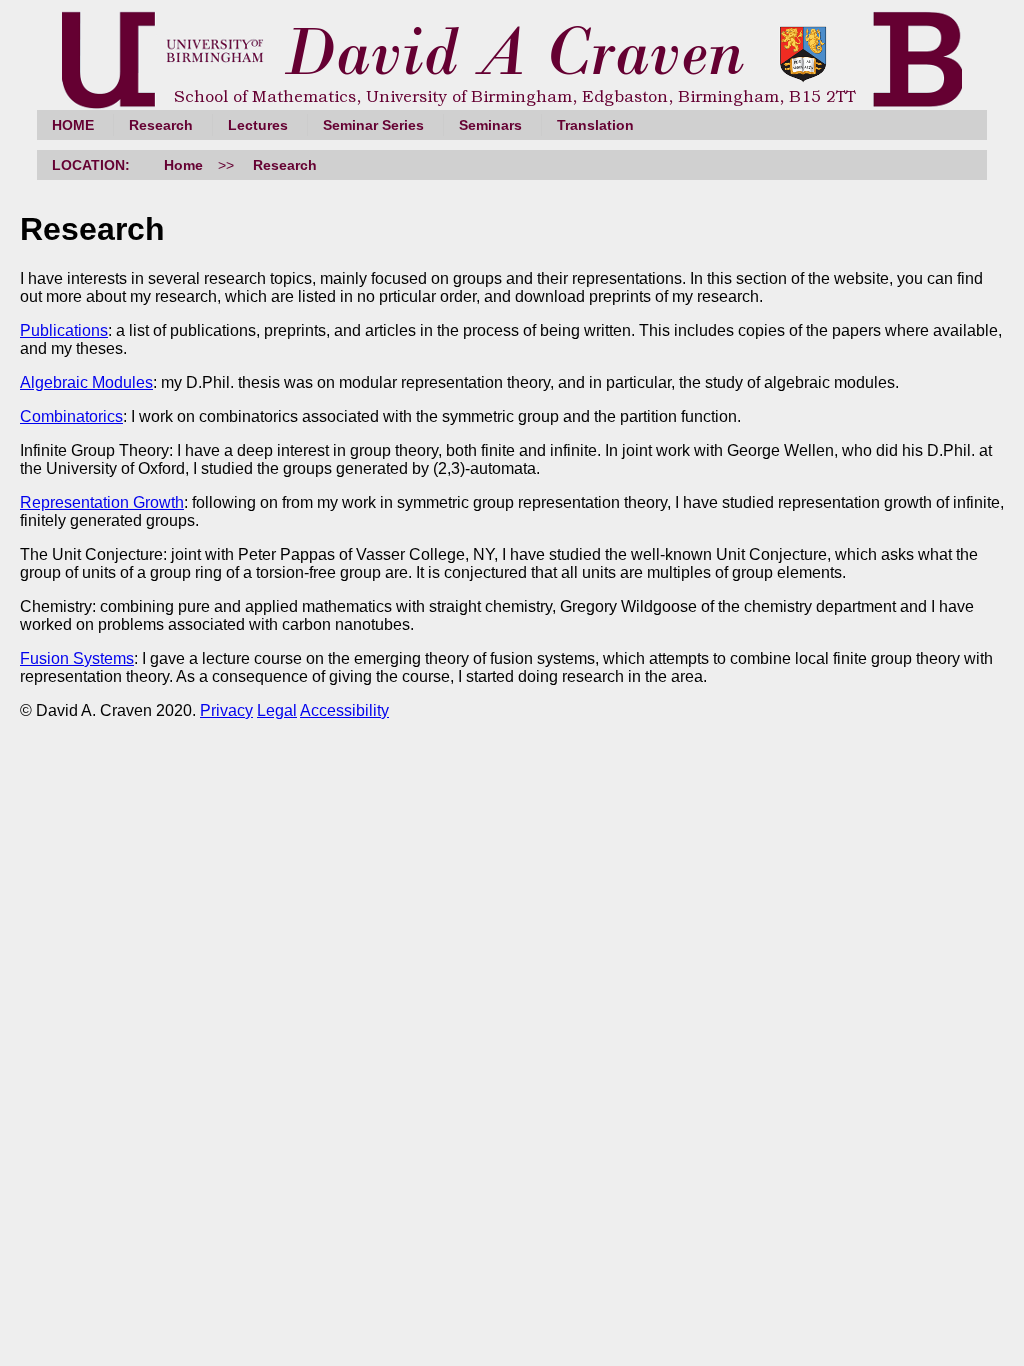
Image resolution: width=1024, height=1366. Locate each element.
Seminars (490, 125)
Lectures (258, 125)
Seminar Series (373, 125)
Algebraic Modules (86, 382)
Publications (64, 330)
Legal (277, 710)
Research (161, 125)
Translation (595, 125)
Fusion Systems (77, 658)
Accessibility (344, 710)
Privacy (226, 710)
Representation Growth (102, 502)
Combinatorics (71, 416)
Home (183, 165)
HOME (73, 125)
